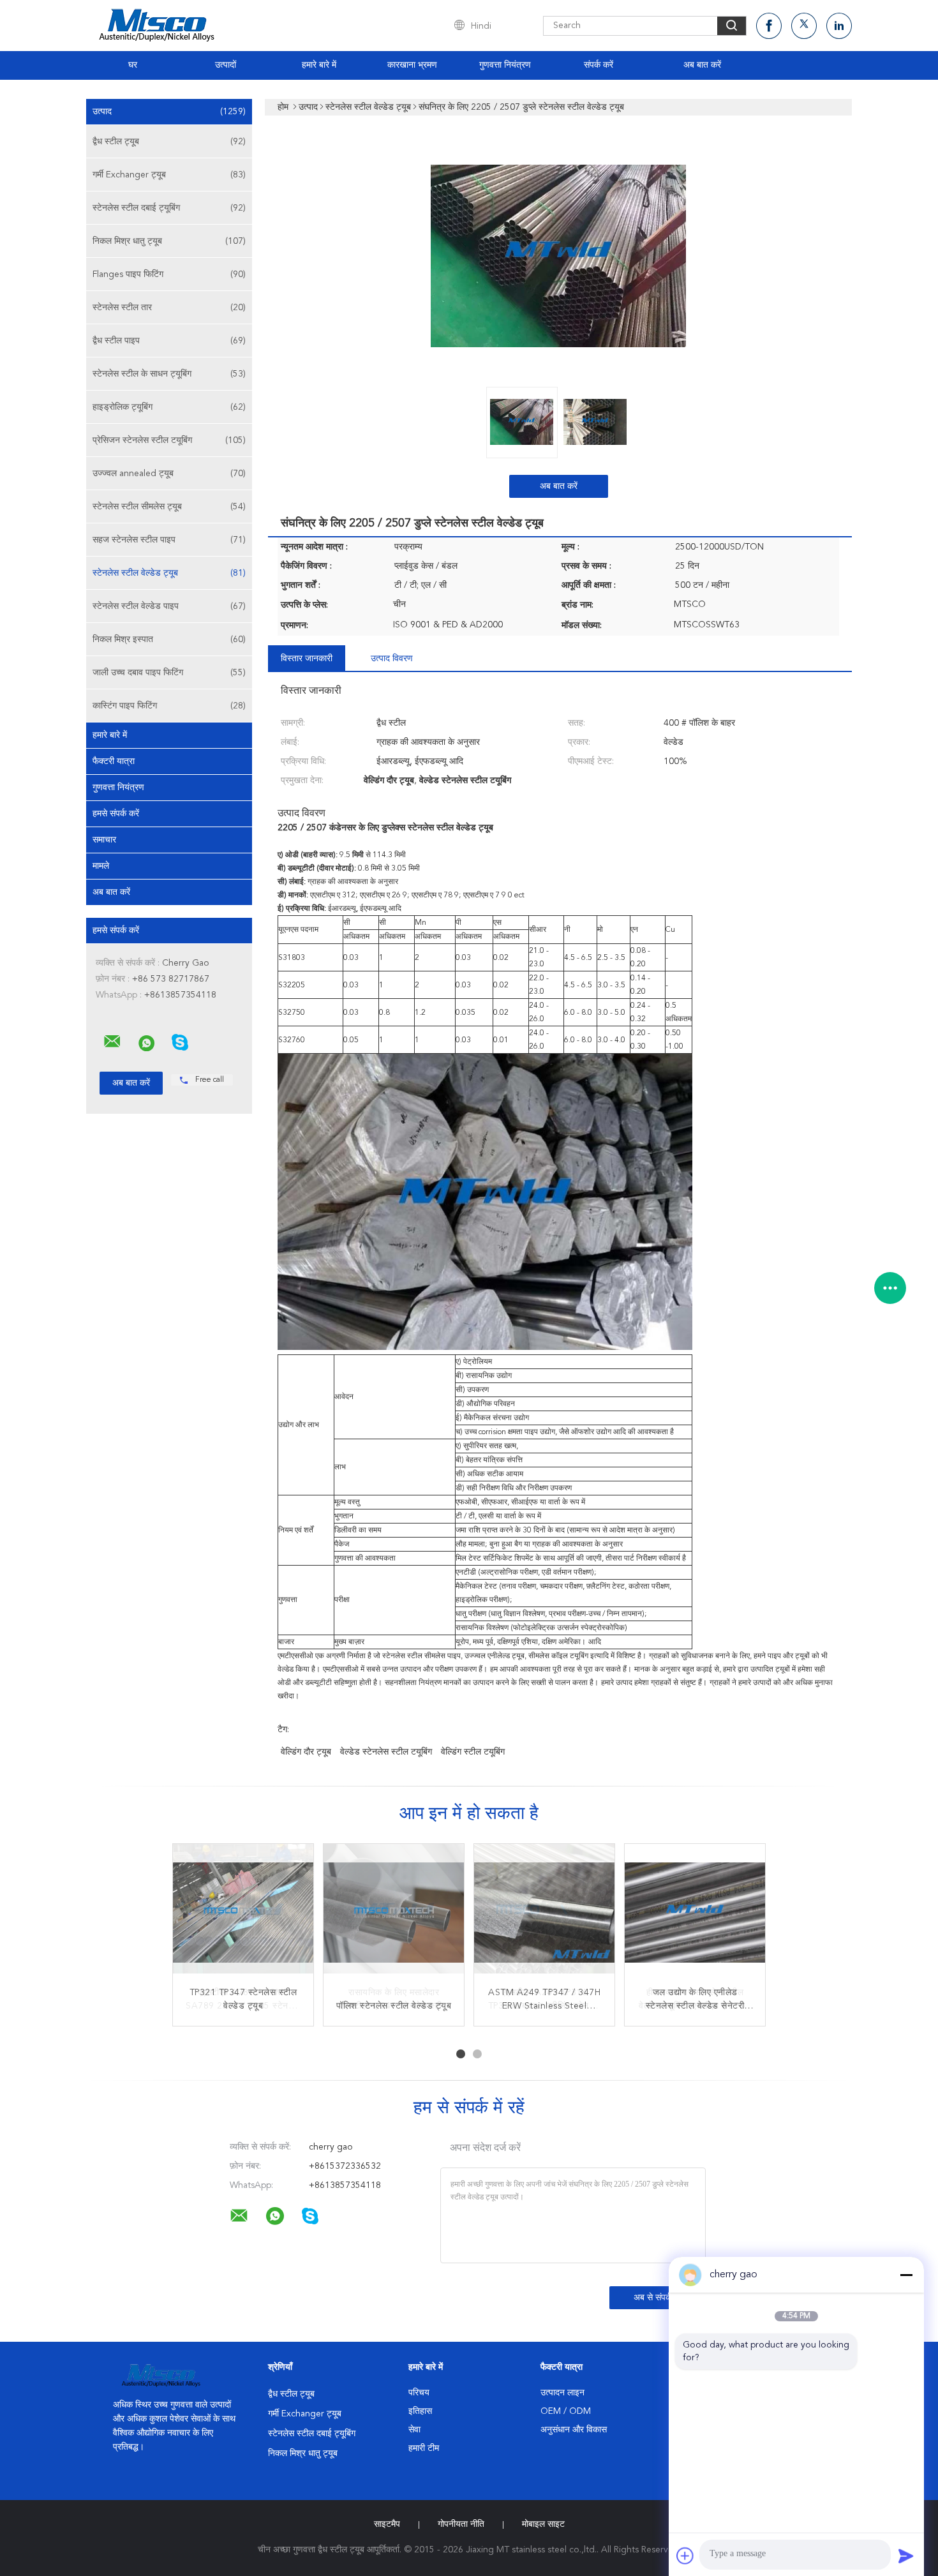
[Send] (906, 2556)
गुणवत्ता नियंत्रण (505, 65)
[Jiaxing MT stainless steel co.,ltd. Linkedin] (839, 26)
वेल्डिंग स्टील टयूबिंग (473, 1752)
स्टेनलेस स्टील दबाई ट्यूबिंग (169, 208)
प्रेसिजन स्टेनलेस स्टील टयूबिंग (169, 440)
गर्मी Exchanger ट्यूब (169, 175)
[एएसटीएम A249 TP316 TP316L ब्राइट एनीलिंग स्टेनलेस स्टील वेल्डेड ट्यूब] (544, 1914)
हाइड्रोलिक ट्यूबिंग (169, 407)
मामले (101, 866)
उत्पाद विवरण (392, 659)
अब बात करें (702, 65)
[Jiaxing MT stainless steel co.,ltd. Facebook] (769, 26)
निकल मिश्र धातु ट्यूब (169, 241)
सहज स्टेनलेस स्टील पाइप (169, 540)
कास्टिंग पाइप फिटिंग (169, 706)
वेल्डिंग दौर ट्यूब (306, 1752)
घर (133, 65)
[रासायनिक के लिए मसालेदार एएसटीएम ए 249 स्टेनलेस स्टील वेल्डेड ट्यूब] (394, 1914)
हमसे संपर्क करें (116, 814)
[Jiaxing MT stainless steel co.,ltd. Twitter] (804, 26)
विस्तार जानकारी (307, 659)
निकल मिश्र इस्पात (169, 640)
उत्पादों (226, 65)
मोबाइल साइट (543, 2524)
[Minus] (906, 2275)
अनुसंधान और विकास (574, 2430)
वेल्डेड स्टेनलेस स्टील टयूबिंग (386, 1752)
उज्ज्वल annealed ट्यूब (169, 474)
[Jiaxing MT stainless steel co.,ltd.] (112, 1042)
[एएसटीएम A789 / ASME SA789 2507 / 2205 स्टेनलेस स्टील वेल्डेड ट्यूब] (243, 1914)
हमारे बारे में (319, 65)
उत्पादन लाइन (562, 2393)
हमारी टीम (424, 2448)
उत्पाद (169, 112)
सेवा (414, 2430)
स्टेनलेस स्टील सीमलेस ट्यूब (169, 507)
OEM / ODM (566, 2411)
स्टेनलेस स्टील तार (169, 308)
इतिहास (420, 2411)
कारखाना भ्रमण (412, 65)
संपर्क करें (599, 65)
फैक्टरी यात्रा (114, 761)
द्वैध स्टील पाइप (169, 341)
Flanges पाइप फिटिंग (169, 274)
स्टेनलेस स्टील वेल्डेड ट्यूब (169, 573)
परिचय (419, 2393)
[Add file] (685, 2556)
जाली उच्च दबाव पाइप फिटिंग (169, 673)
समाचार (104, 840)
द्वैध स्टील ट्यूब (169, 142)
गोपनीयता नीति (461, 2524)
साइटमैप (387, 2524)
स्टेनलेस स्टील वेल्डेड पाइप (169, 606)
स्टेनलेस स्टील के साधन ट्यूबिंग (169, 374)
